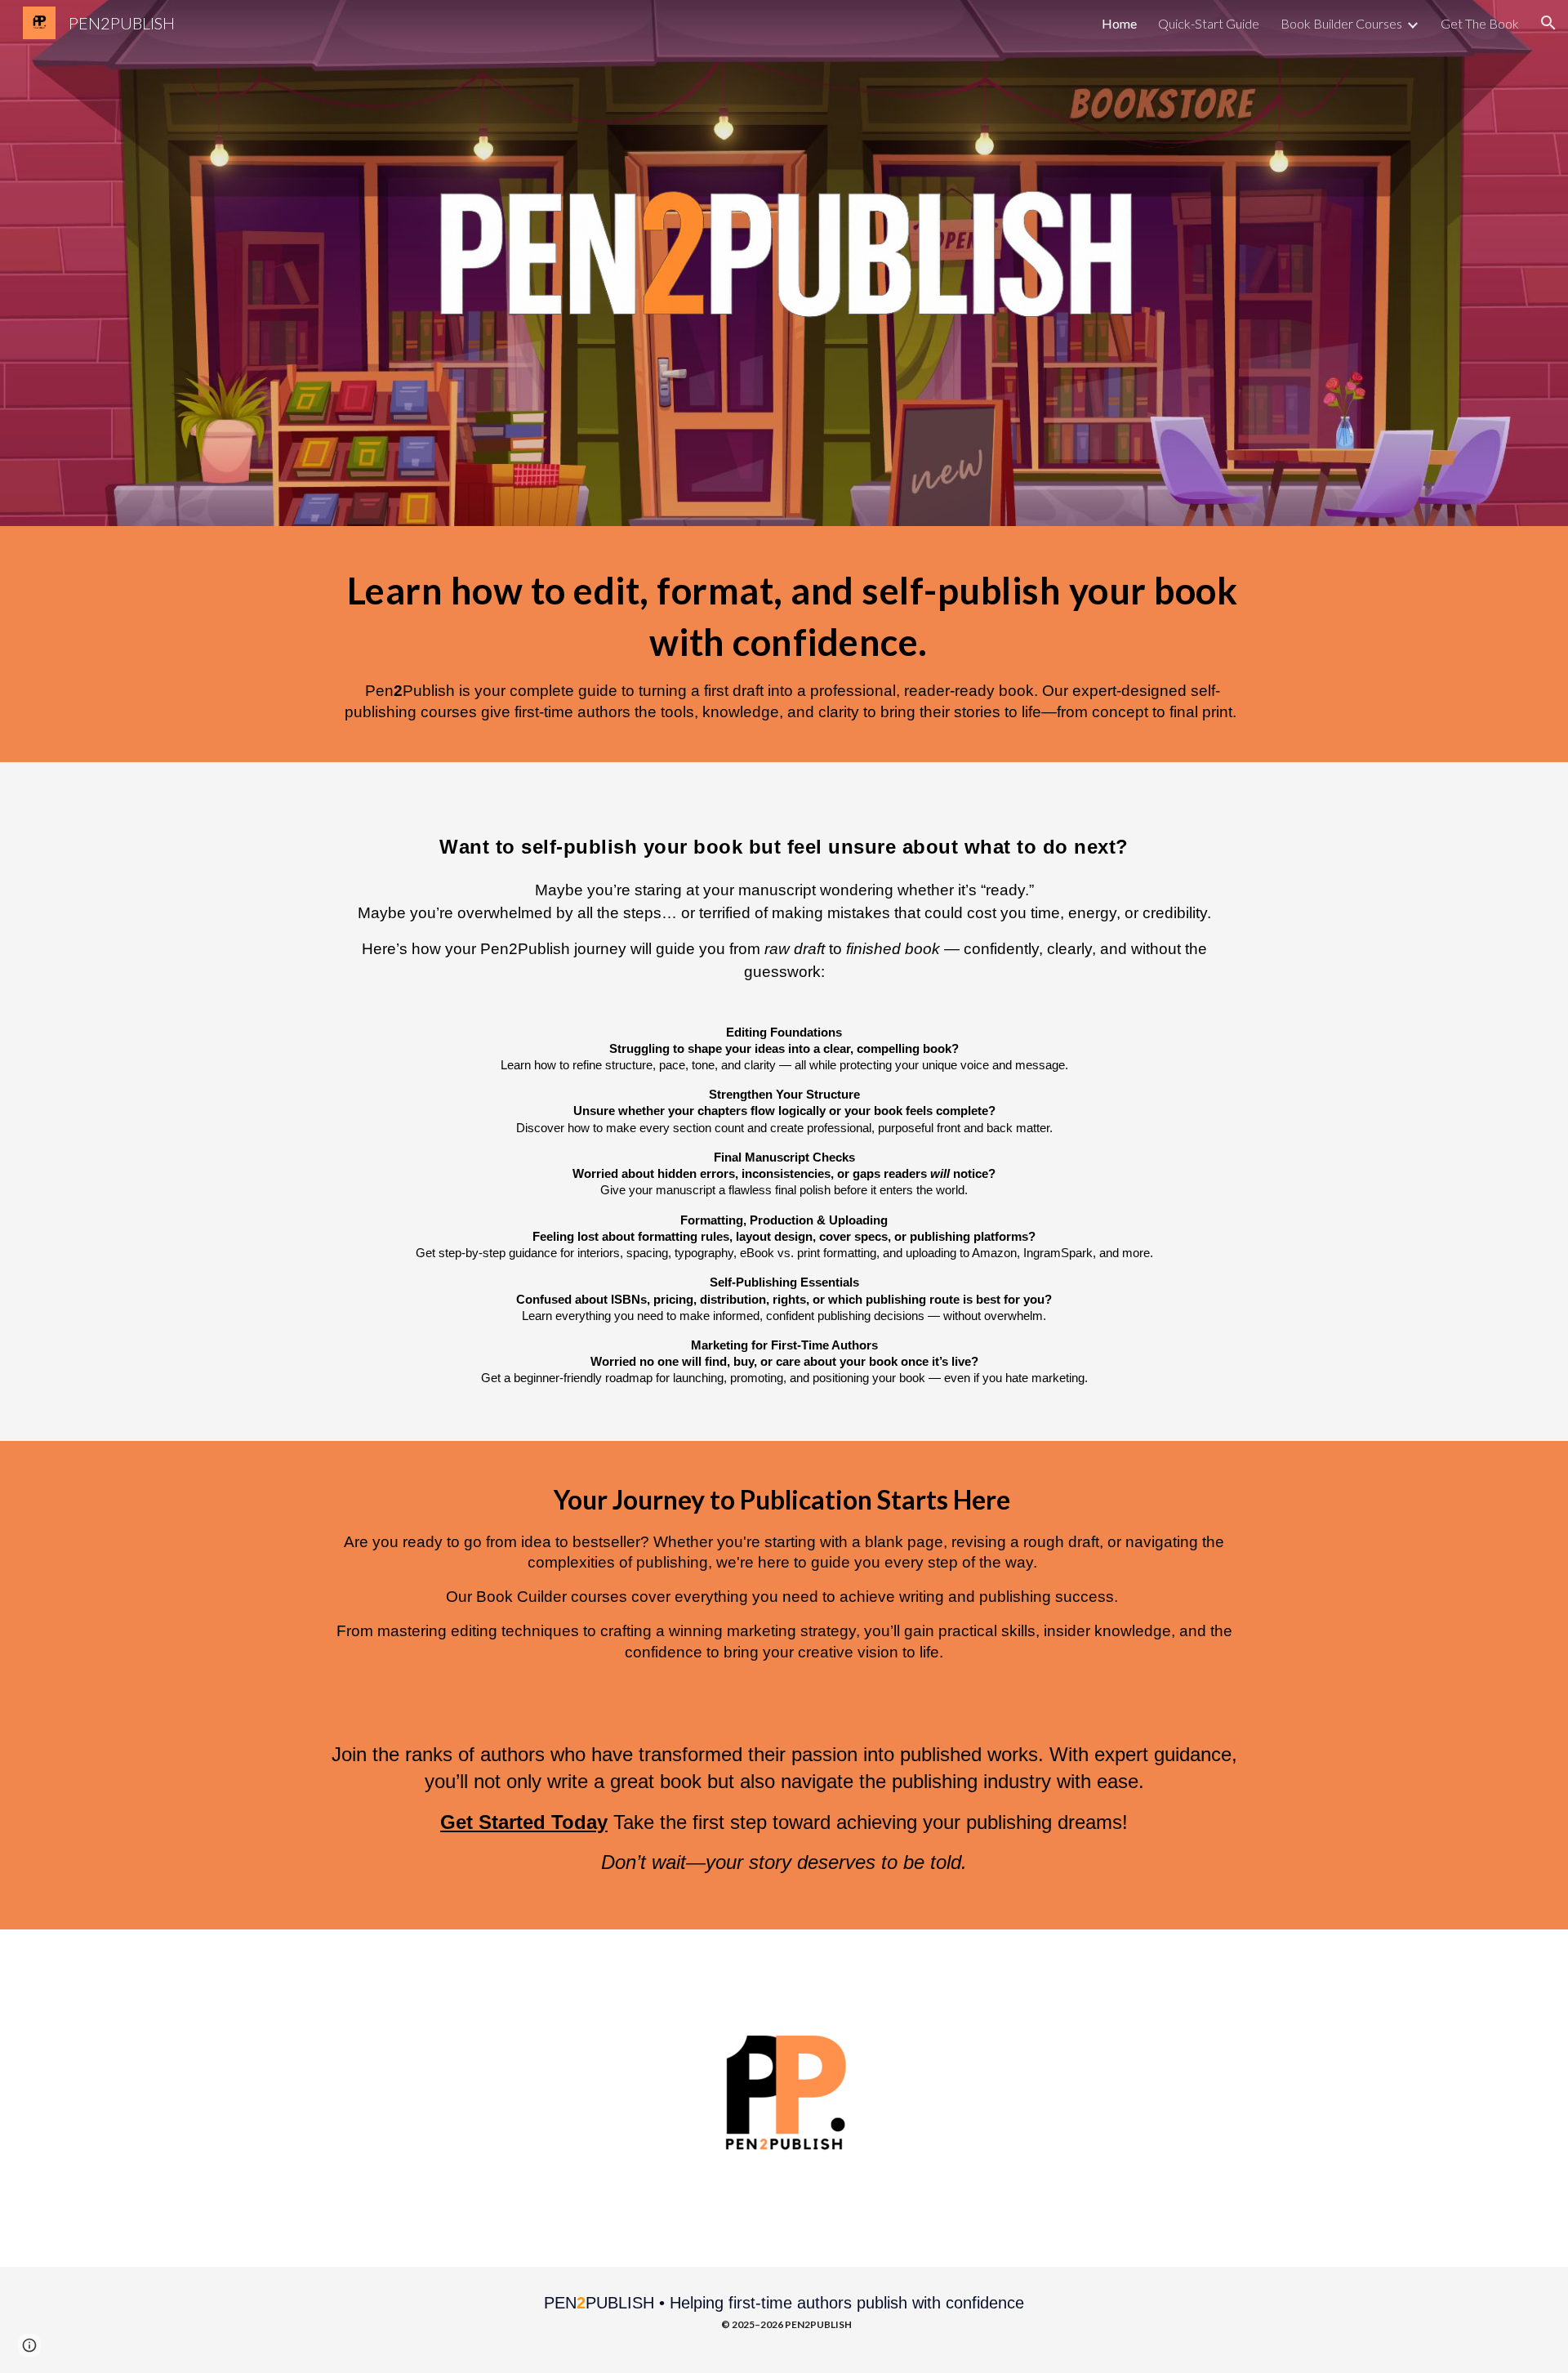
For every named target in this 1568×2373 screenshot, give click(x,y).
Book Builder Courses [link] (1341, 23)
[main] (784, 644)
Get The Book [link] (1480, 23)
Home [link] (1119, 23)
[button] (1548, 23)
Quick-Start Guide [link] (1209, 23)
